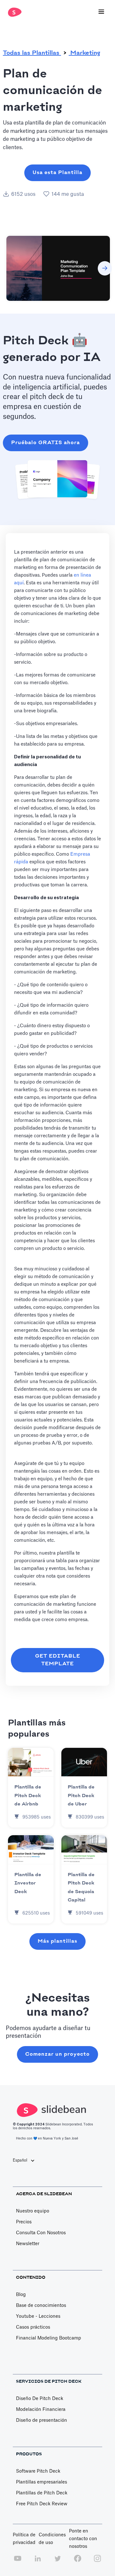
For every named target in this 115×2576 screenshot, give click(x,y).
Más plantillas (57, 1941)
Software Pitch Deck (38, 2471)
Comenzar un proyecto (57, 2054)
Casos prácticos (33, 2327)
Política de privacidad (24, 2539)
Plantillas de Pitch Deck (42, 2493)
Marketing (84, 53)
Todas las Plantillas (32, 53)
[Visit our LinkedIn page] (38, 2562)
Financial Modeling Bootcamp (49, 2338)
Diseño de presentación (42, 2420)
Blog (21, 2295)
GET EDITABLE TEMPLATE (58, 1660)
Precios (24, 2222)
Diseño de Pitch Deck (40, 2399)
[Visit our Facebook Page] (78, 2562)
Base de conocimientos (41, 2306)
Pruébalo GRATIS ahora (46, 443)
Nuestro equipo (33, 2211)
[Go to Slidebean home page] (13, 12)
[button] (101, 12)
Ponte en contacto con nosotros (83, 2539)
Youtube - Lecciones (38, 2316)
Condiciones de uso (52, 2539)
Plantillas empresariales (42, 2482)
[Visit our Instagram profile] (97, 2562)
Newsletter (28, 2244)
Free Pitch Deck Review (42, 2504)
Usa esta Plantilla (57, 173)
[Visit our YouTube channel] (18, 2562)
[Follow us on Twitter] (57, 2562)
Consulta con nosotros (41, 2233)
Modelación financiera (41, 2410)
